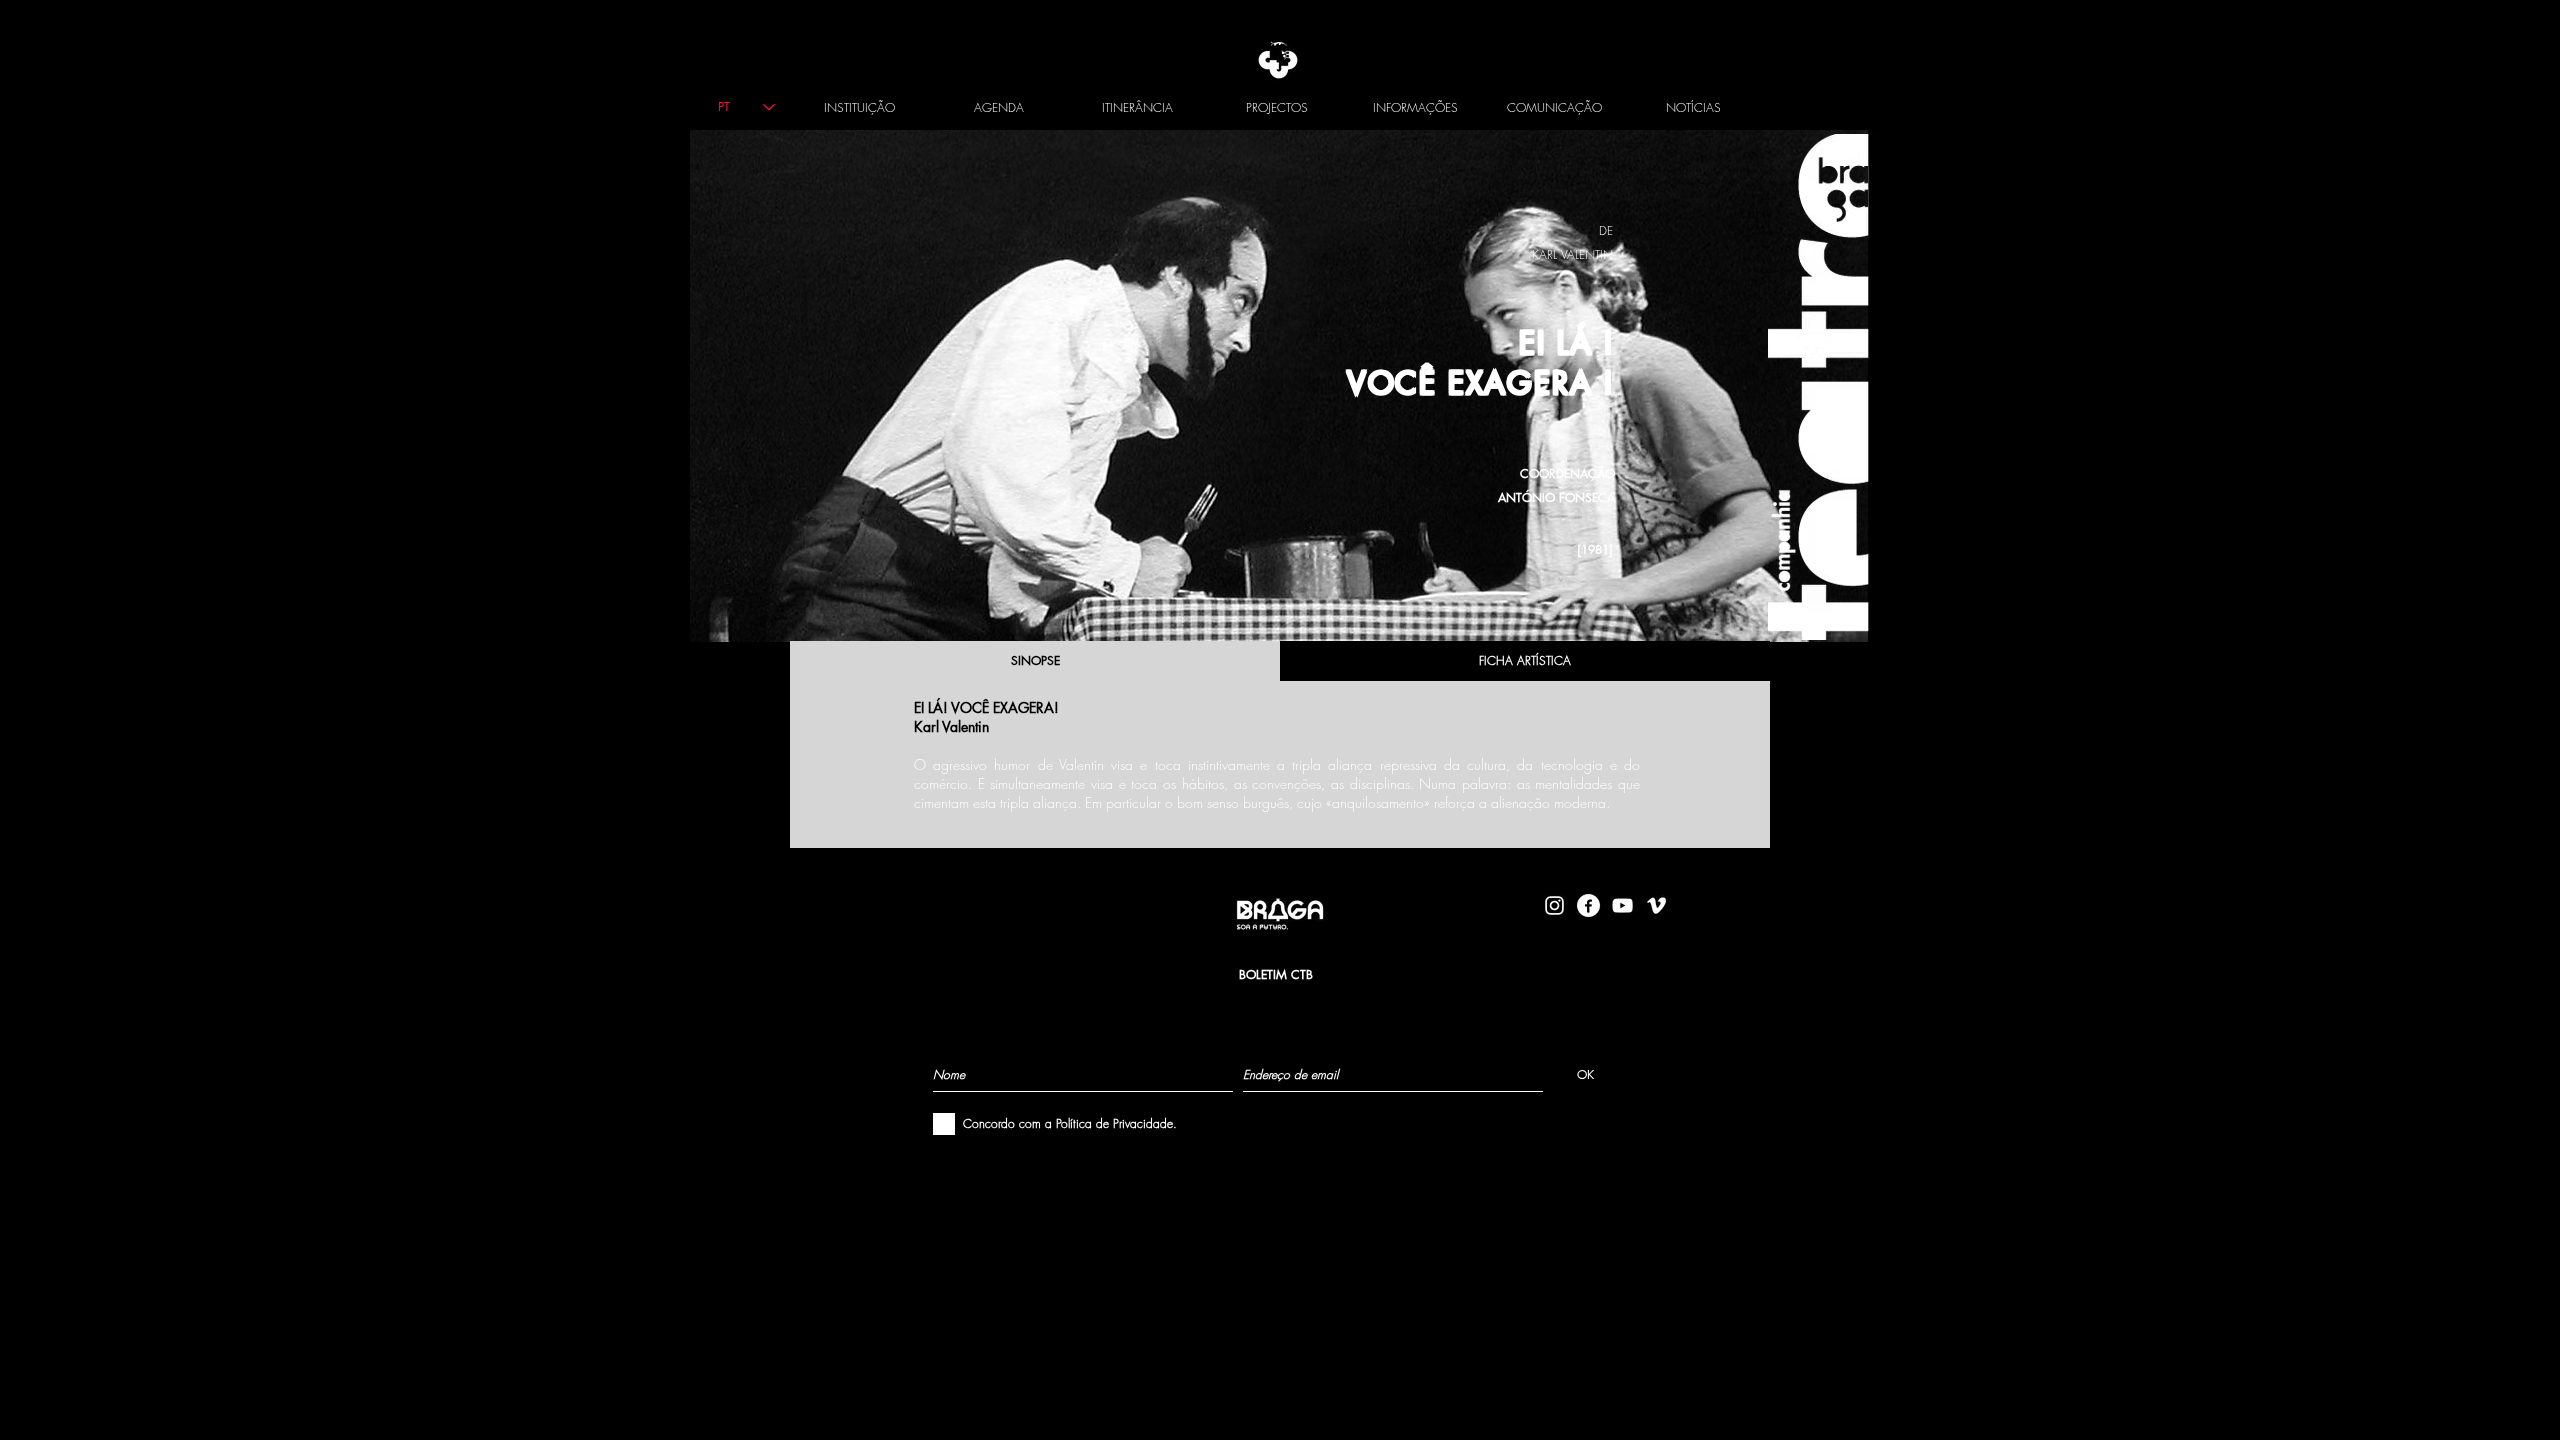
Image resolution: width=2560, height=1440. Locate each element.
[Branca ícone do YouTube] (1622, 905)
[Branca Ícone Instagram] (1554, 905)
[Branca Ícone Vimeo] (1656, 905)
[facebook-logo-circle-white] (1588, 905)
